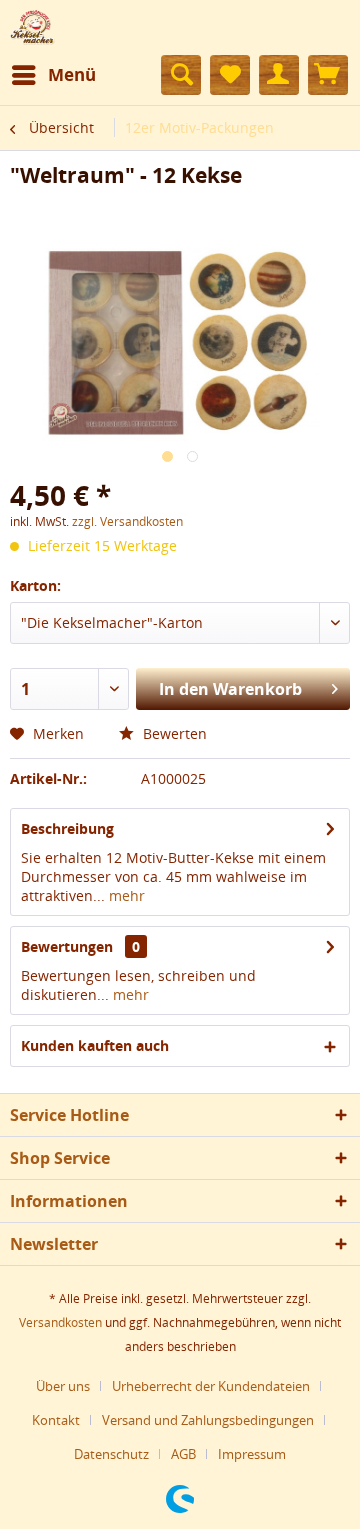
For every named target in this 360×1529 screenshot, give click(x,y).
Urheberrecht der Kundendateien (211, 1386)
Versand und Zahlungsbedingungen (208, 1420)
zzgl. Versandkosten (127, 521)
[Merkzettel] (230, 75)
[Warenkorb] (328, 75)
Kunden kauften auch (95, 1045)
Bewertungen (67, 946)
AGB (183, 1454)
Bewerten (173, 733)
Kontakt (56, 1420)
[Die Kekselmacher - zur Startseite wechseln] (32, 27)
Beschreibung (67, 828)
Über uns (63, 1386)
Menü (72, 74)
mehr (125, 895)
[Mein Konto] (279, 75)
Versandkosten (60, 1322)
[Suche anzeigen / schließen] (181, 75)
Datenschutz (111, 1454)
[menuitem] (53, 75)
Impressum (252, 1454)
